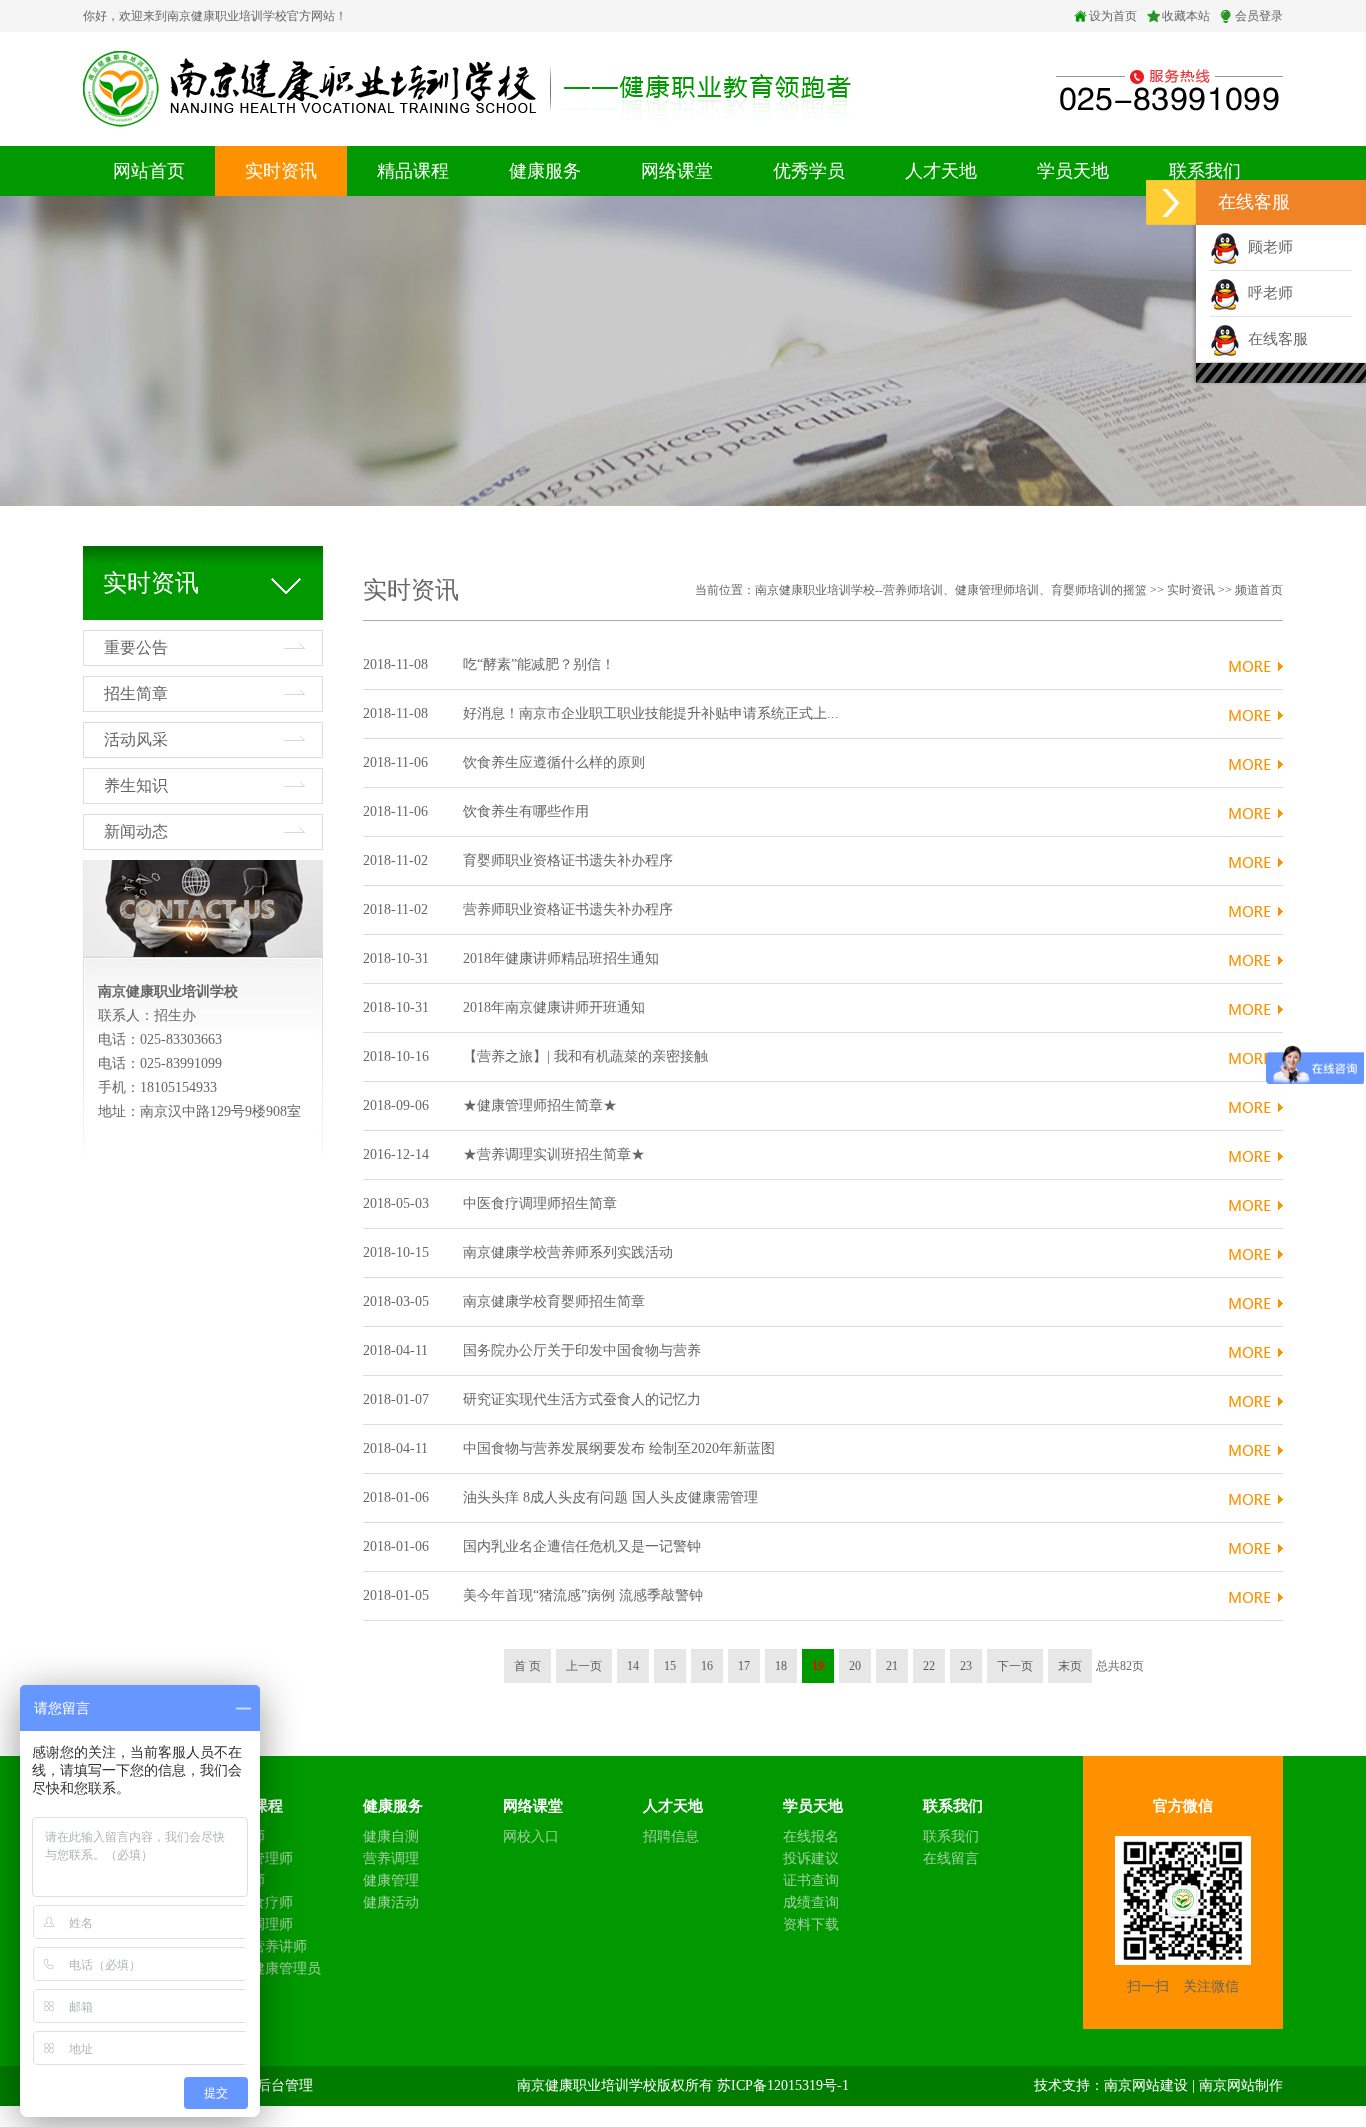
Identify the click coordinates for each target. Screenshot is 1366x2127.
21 (892, 1666)
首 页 (527, 1666)
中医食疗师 (258, 1902)
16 (707, 1666)
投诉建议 (811, 1858)
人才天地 (941, 171)
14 (633, 1666)
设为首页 (1113, 16)
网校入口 (531, 1836)
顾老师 (1266, 247)
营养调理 (391, 1858)
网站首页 (149, 171)
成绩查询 (811, 1902)
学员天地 (1073, 171)
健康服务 (545, 171)
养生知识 (136, 785)
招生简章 (136, 693)
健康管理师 (258, 1858)
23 (966, 1666)
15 (670, 1666)
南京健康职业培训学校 (587, 2085)
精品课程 (413, 171)
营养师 (244, 1836)
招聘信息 (671, 1836)
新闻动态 (136, 831)
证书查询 (811, 1880)
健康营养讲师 (265, 1946)
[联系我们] (1169, 87)
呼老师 (1266, 293)
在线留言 (951, 1858)
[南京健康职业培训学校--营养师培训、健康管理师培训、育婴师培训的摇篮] (467, 88)
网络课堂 (677, 171)
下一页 (1015, 1666)
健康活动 (391, 1902)
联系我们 (1205, 171)
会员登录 (1259, 16)
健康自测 (391, 1836)
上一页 (584, 1666)
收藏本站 (1186, 16)
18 (781, 1666)
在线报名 (811, 1836)
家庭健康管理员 (272, 1968)
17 (744, 1666)
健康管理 (391, 1880)
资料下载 (811, 1924)
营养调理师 (258, 1924)
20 (855, 1666)
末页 (1070, 1666)
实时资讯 (281, 171)
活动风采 (136, 739)
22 (929, 1666)
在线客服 (1274, 339)
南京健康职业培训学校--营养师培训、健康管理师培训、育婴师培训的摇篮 (951, 590)
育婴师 (244, 1880)
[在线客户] (1171, 202)
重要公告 (136, 647)
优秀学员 (809, 171)
